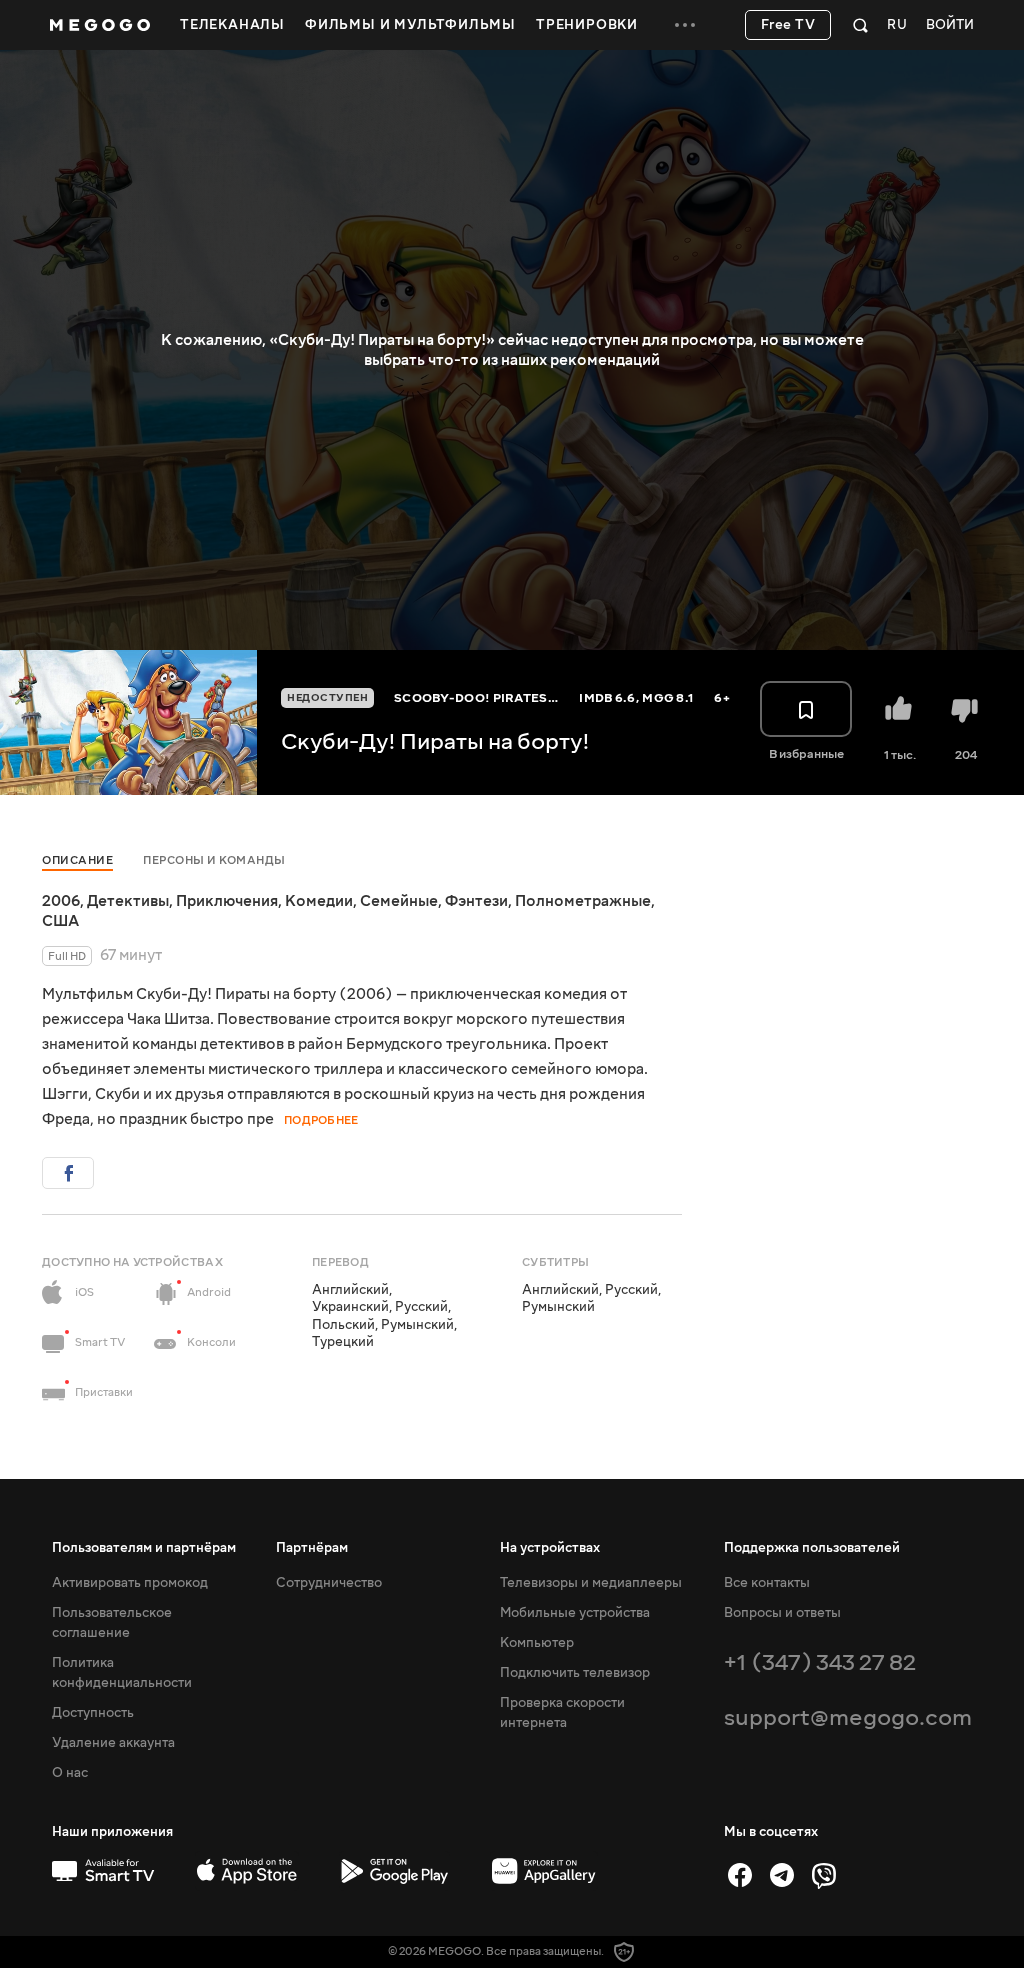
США (60, 921)
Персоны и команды (214, 860)
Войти (950, 25)
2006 (61, 901)
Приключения (227, 901)
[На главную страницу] (100, 25)
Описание (77, 860)
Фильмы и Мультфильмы (410, 25)
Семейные (399, 901)
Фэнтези (476, 901)
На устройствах (550, 1548)
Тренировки (587, 25)
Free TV (788, 25)
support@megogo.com (848, 1717)
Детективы (128, 901)
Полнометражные (583, 901)
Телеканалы (232, 25)
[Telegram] (782, 1875)
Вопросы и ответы (782, 1613)
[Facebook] (740, 1875)
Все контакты (767, 1583)
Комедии (319, 901)
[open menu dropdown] (685, 25)
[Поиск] (860, 25)
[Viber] (824, 1875)
